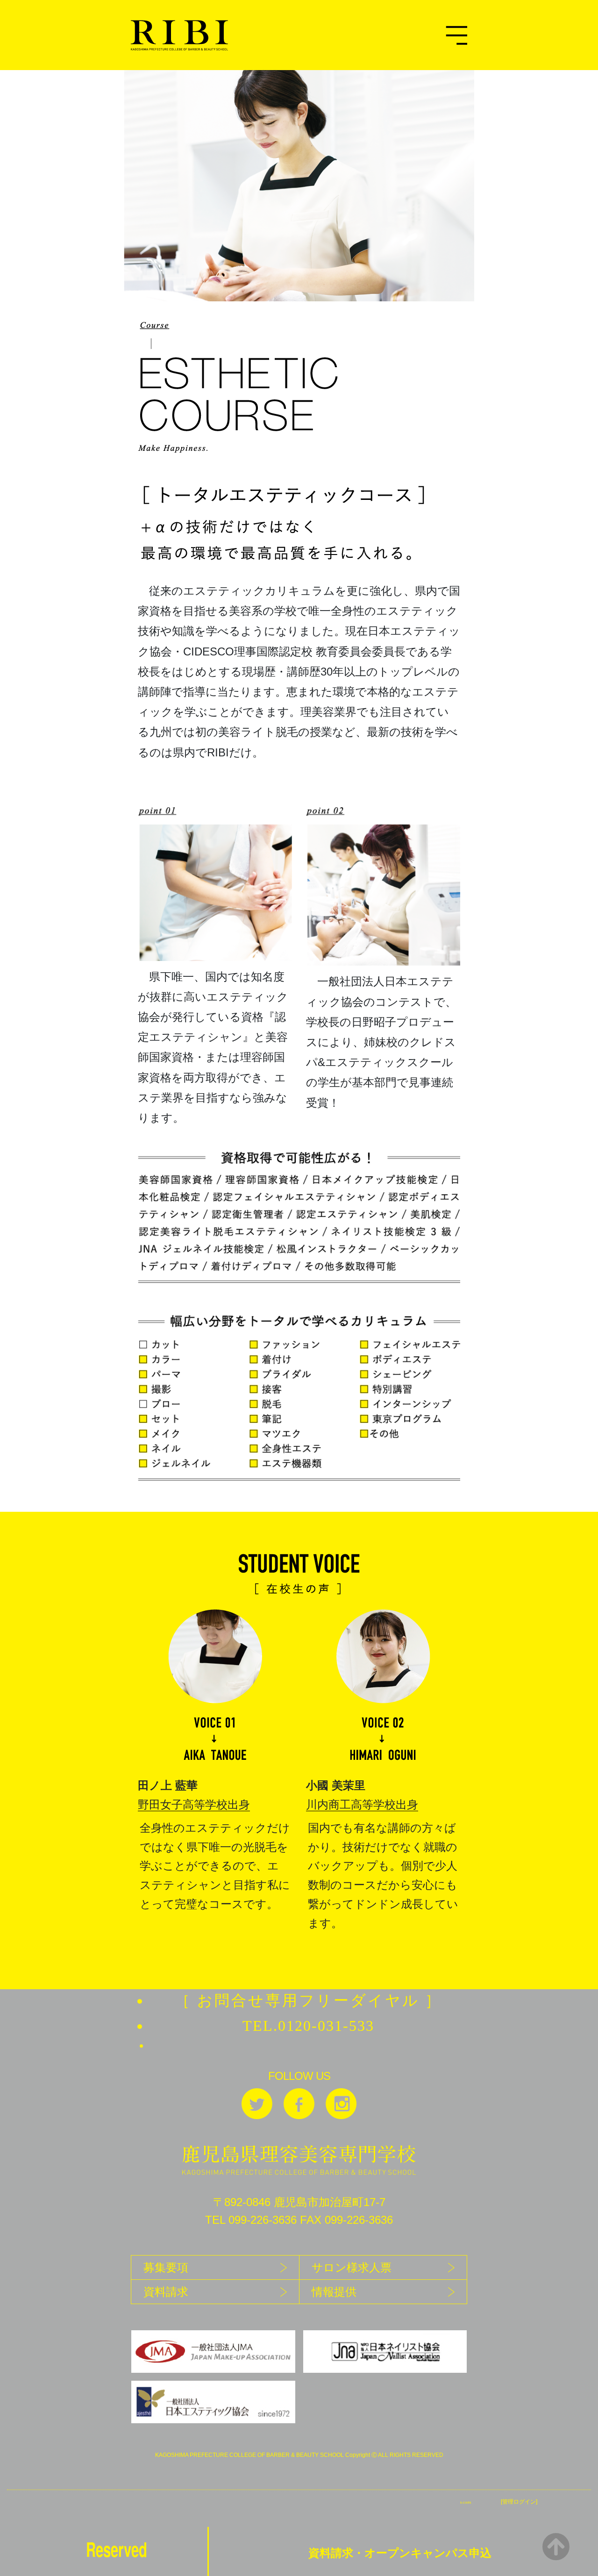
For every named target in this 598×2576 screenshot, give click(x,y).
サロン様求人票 (352, 2267)
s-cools (466, 2502)
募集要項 (166, 2267)
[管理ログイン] (519, 2502)
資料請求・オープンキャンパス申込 (400, 2553)
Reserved (117, 2549)
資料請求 (166, 2292)
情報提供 (334, 2292)
